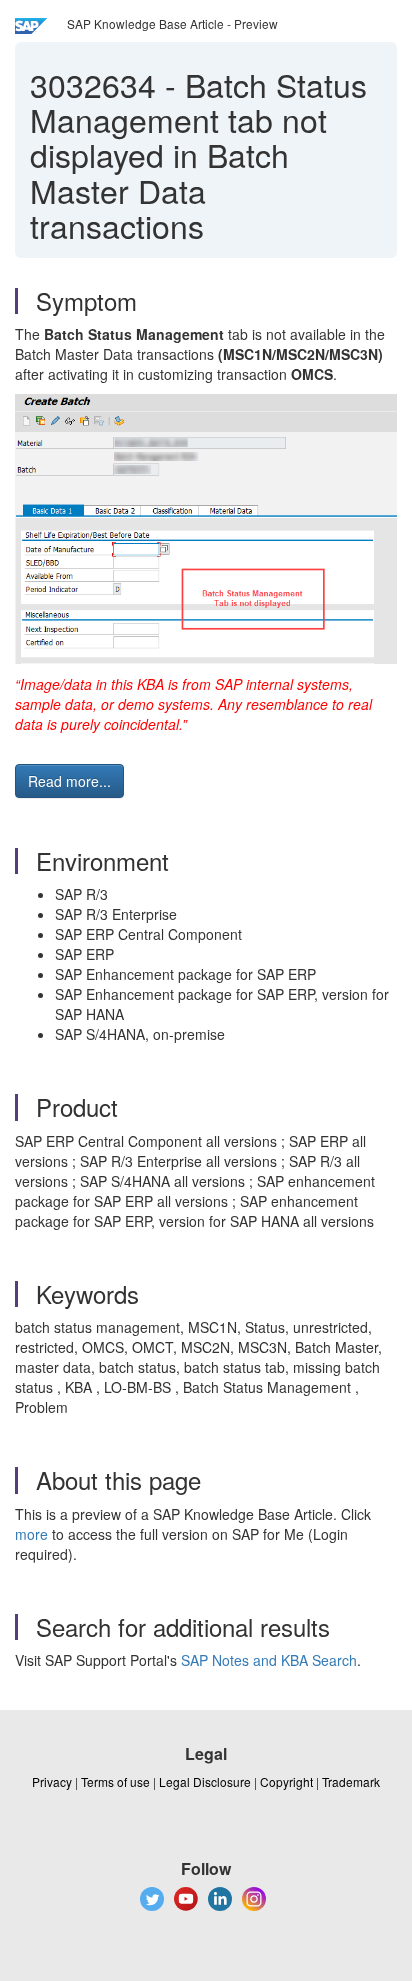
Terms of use (115, 1781)
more (31, 1534)
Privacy (52, 1781)
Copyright (286, 1781)
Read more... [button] (69, 781)
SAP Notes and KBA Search (269, 1660)
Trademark (351, 1781)
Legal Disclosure (205, 1781)
